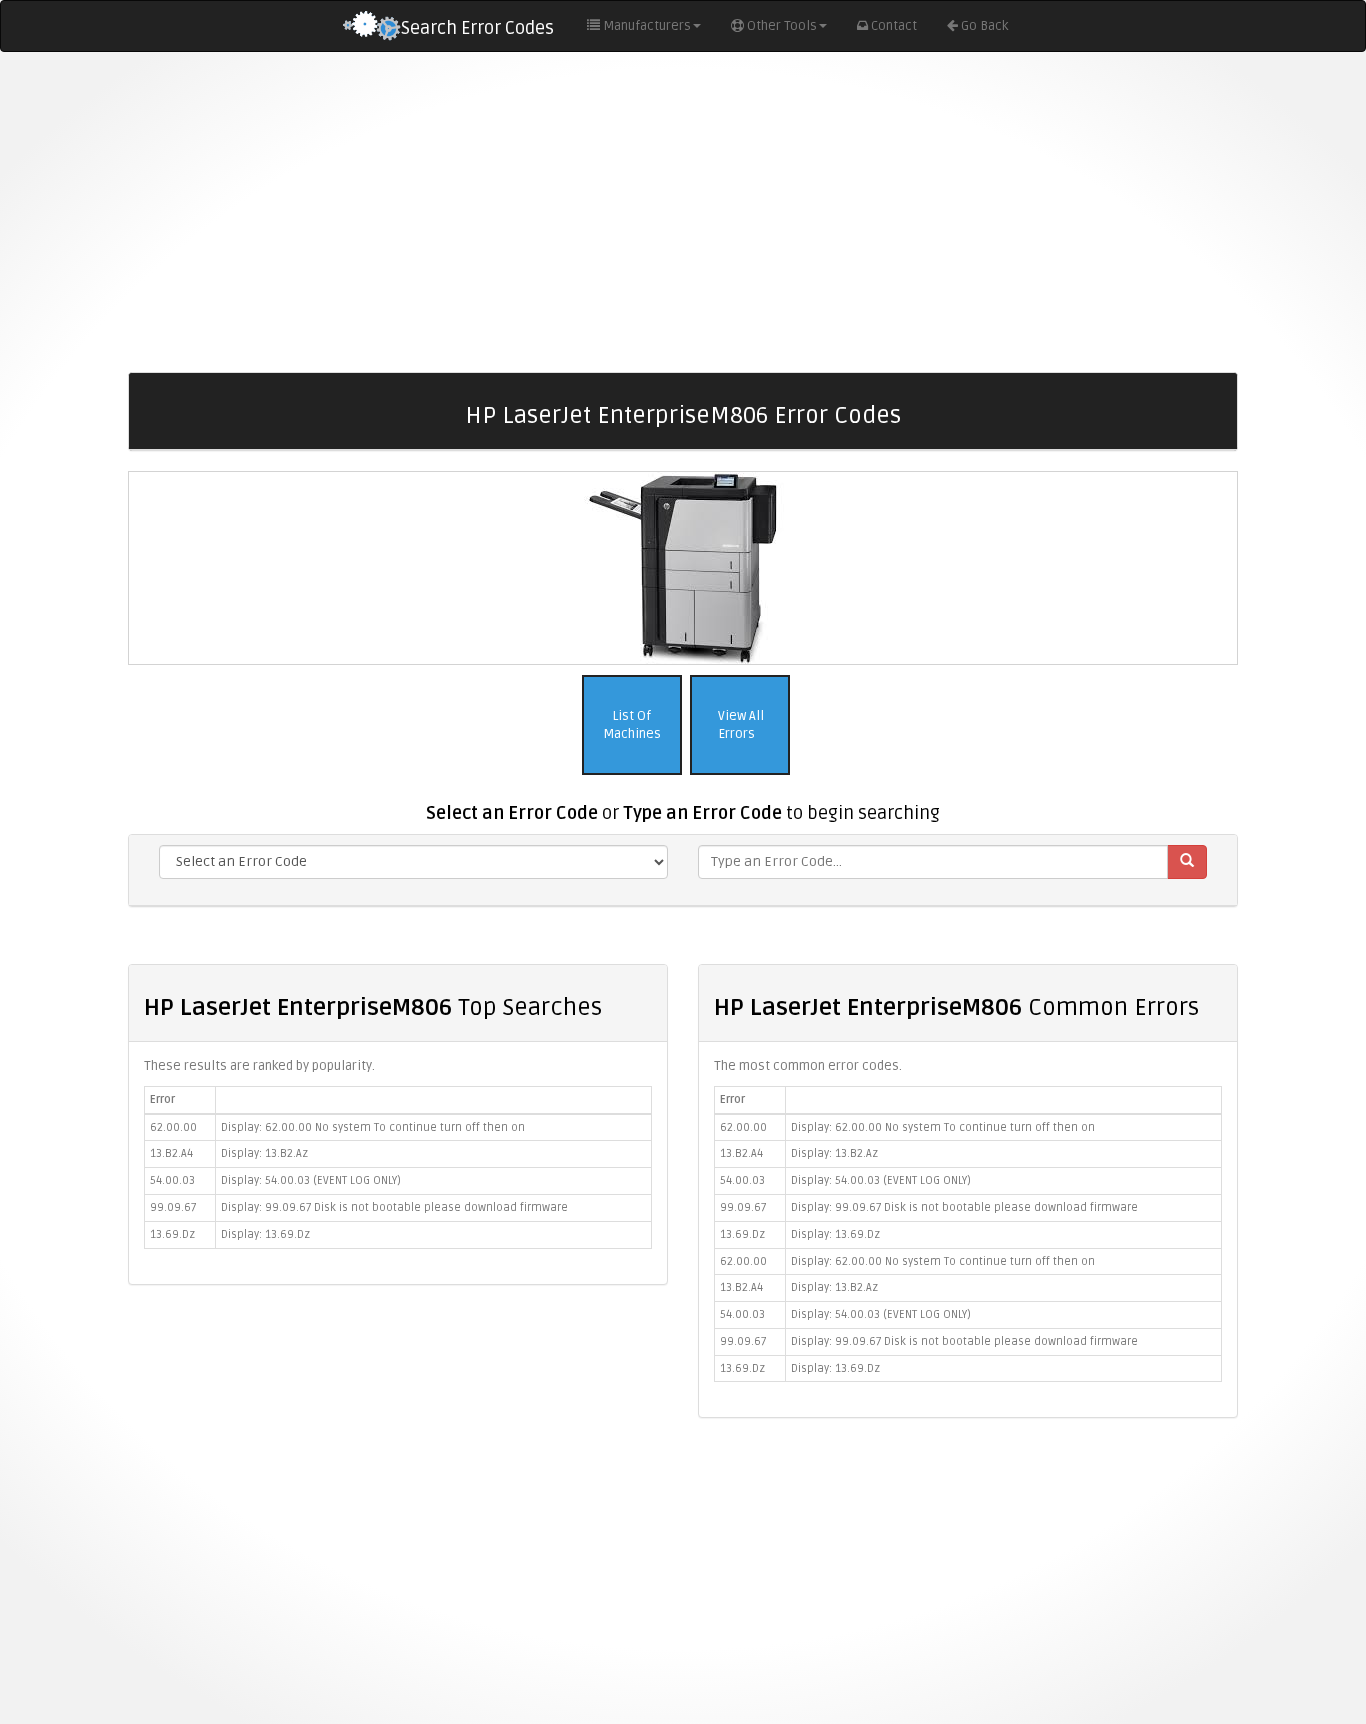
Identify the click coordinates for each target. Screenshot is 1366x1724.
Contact (894, 26)
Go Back (984, 26)
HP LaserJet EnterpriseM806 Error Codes (683, 415)
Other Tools (782, 26)
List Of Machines (632, 725)
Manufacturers (647, 26)
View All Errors (739, 725)
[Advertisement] (683, 212)
